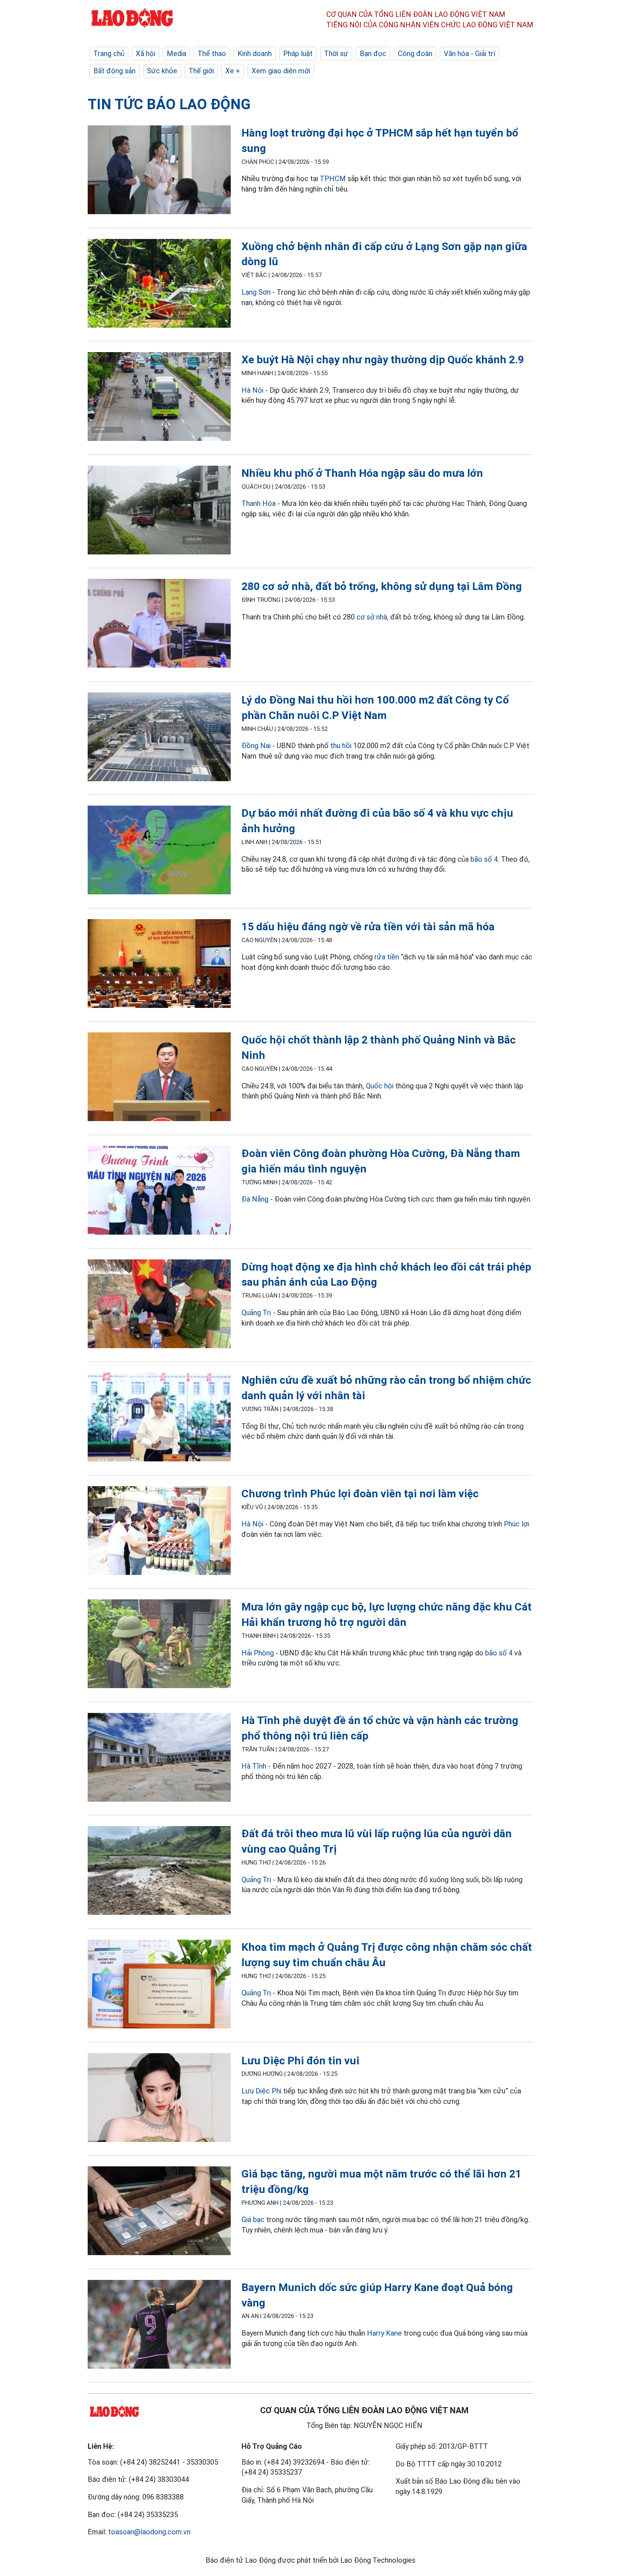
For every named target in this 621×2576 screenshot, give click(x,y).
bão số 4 (484, 859)
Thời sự (336, 54)
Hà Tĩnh (254, 1766)
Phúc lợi (516, 1524)
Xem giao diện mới (281, 71)
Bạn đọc (373, 54)
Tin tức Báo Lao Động (169, 104)
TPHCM (333, 179)
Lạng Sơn (256, 292)
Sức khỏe (162, 71)
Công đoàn (415, 54)
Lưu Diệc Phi (261, 2091)
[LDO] (159, 171)
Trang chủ (109, 54)
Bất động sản (114, 71)
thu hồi (341, 746)
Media (176, 54)
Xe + (233, 71)
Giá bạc (253, 2220)
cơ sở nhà (372, 617)
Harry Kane (384, 2333)
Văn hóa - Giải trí (470, 54)
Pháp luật (298, 54)
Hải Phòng (258, 1653)
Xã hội (146, 54)
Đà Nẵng (255, 1199)
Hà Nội (253, 390)
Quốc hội (380, 1086)
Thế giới (201, 71)
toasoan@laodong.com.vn (149, 2532)
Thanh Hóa (259, 503)
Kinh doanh (255, 54)
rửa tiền (387, 957)
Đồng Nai (256, 746)
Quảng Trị (256, 1313)
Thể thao (212, 54)
